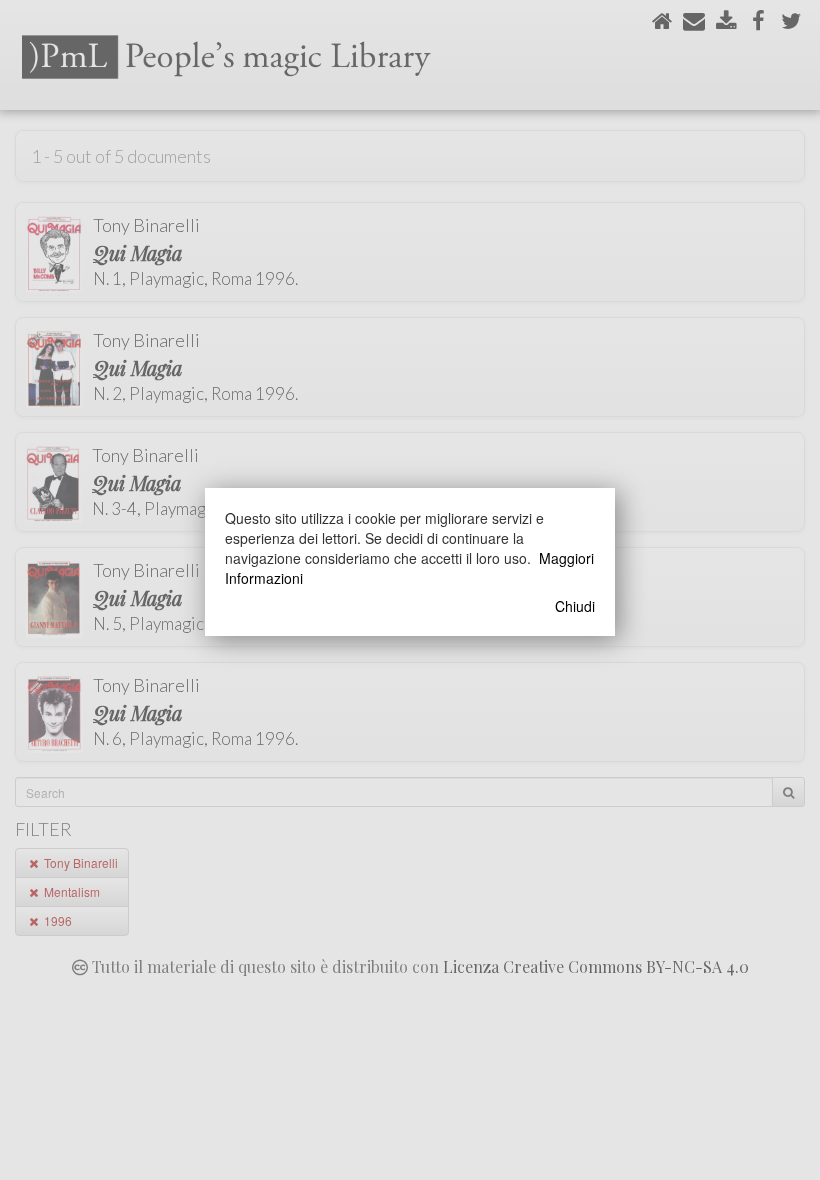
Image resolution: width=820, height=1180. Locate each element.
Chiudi (575, 606)
